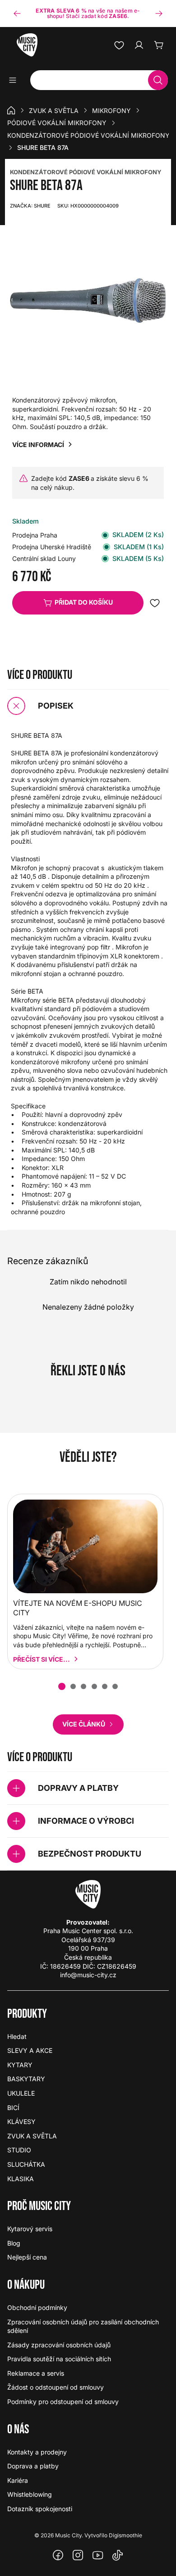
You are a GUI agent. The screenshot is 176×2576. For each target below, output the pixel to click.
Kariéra (18, 2480)
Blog (14, 2243)
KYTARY (20, 2065)
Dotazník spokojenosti (40, 2509)
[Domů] (11, 110)
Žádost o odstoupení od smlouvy (56, 2387)
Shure (30, 206)
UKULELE (21, 2093)
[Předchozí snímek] (17, 14)
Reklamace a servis (36, 2373)
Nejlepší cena (27, 2257)
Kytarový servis (30, 2229)
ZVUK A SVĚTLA (54, 111)
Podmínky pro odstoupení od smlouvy (63, 2402)
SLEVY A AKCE (30, 2050)
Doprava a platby (33, 2466)
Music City (68, 2535)
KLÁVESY (21, 2122)
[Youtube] (98, 2555)
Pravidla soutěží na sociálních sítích (59, 2359)
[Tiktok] (118, 2555)
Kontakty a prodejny (37, 2452)
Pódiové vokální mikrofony (57, 123)
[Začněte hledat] (158, 80)
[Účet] (139, 45)
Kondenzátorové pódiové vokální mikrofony (88, 135)
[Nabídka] (16, 80)
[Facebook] (58, 2555)
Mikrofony (111, 111)
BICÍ (13, 2108)
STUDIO (19, 2150)
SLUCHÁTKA (26, 2164)
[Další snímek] (159, 14)
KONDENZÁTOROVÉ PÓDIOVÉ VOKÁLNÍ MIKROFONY (86, 172)
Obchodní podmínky (37, 2307)
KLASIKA (21, 2179)
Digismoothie (125, 2535)
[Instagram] (78, 2555)
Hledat (17, 2036)
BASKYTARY (26, 2079)
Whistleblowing (30, 2494)
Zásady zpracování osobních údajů (59, 2345)
